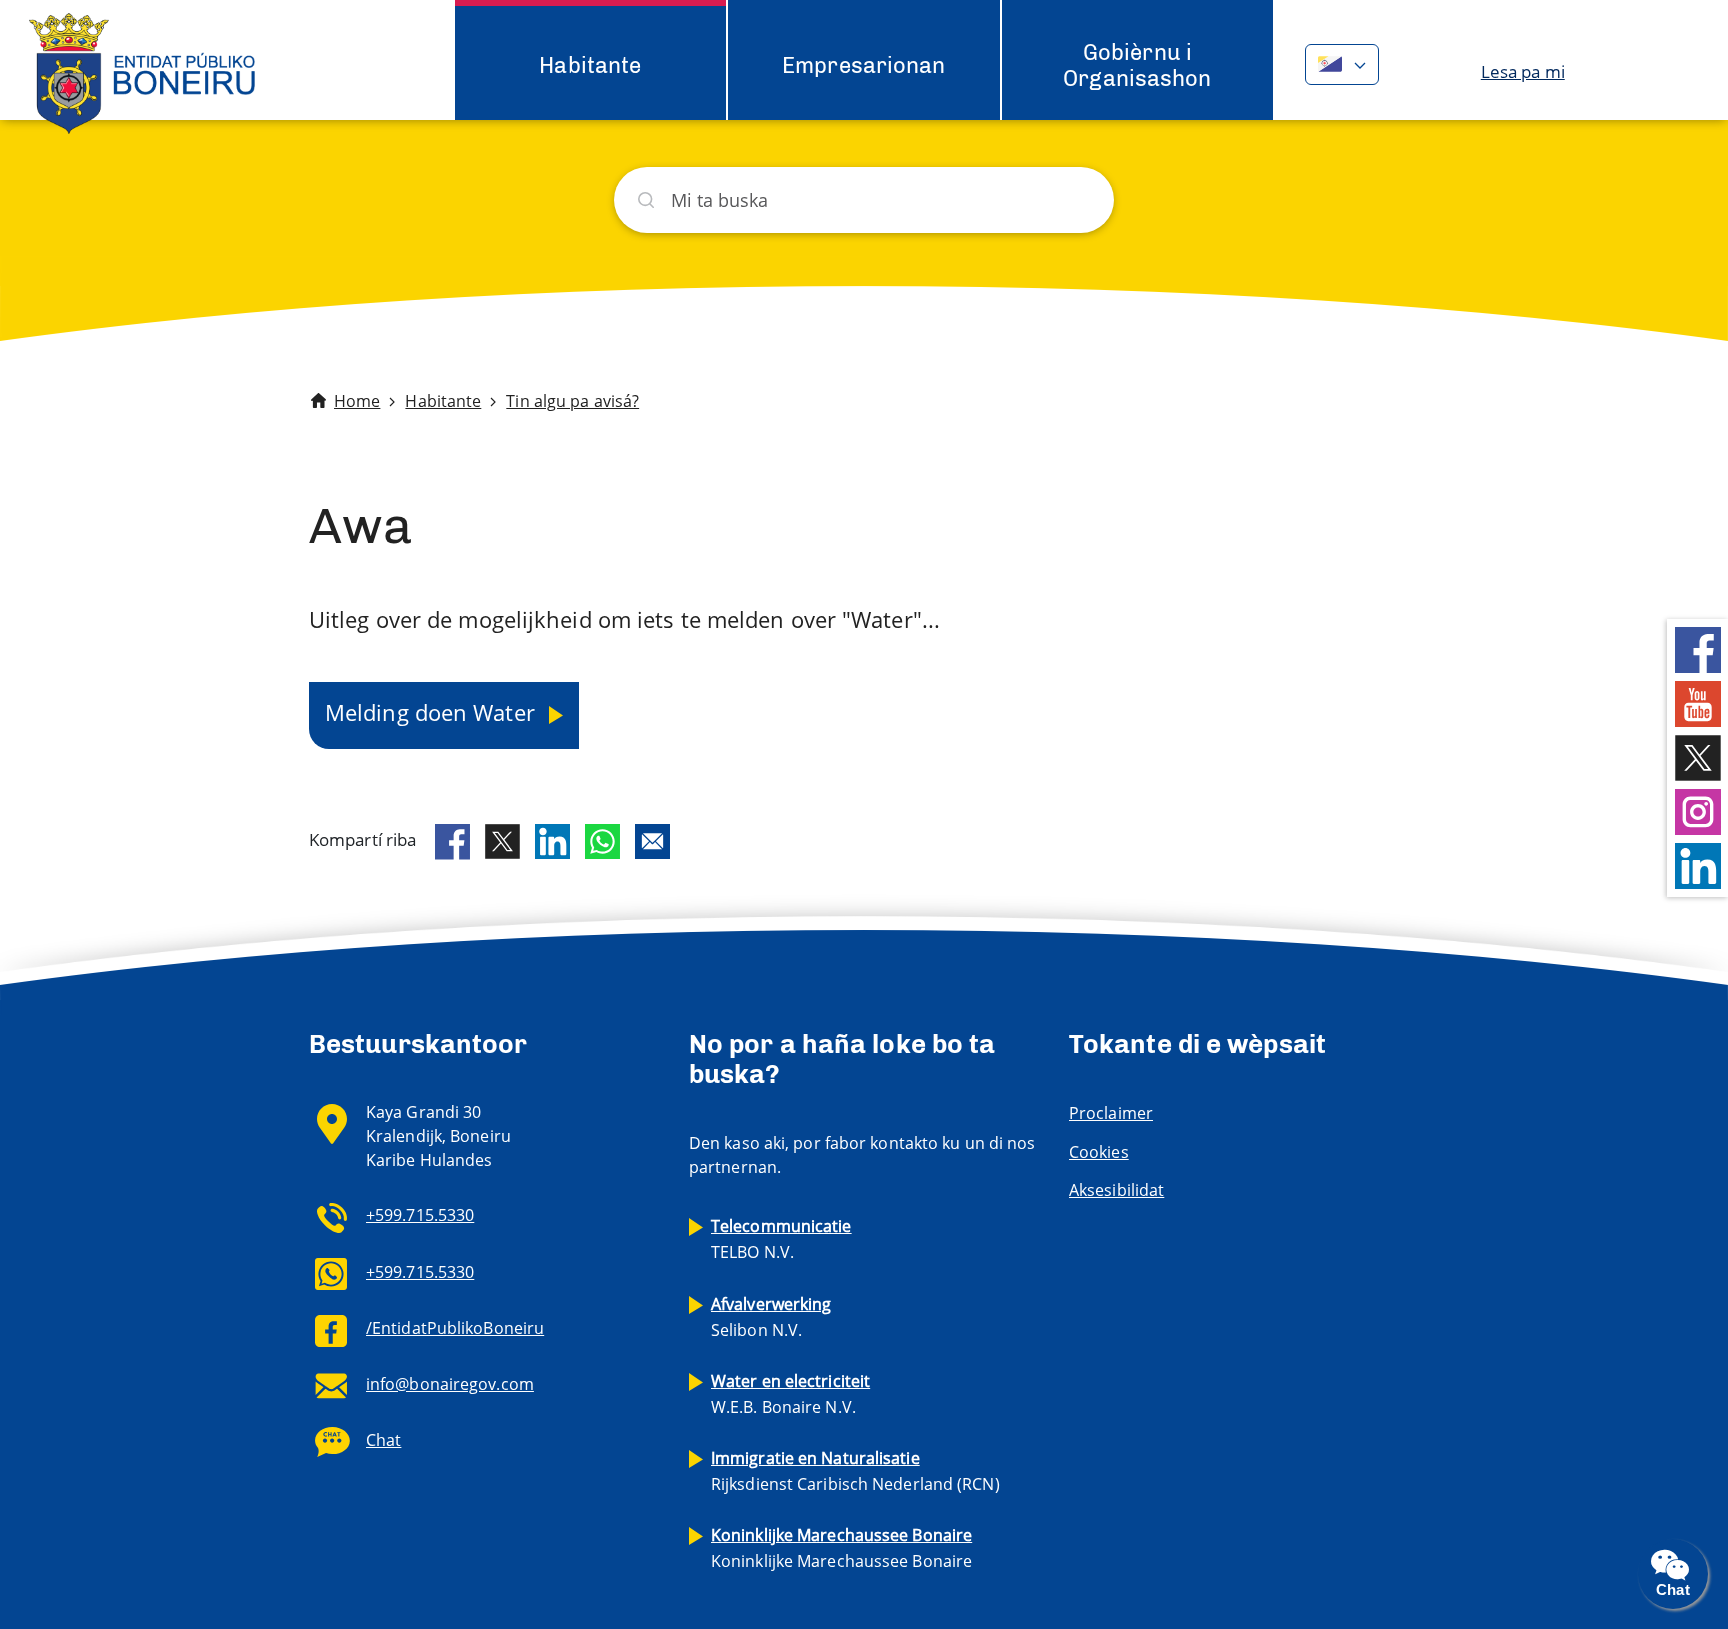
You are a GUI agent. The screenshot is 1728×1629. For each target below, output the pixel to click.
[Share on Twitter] (502, 841)
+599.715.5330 (420, 1215)
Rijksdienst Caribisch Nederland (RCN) (855, 1471)
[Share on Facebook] (452, 842)
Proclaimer (1111, 1113)
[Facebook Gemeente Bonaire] (1698, 648)
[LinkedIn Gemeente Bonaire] (1698, 864)
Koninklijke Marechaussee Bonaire (841, 1548)
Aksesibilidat (1116, 1190)
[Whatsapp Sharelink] (602, 841)
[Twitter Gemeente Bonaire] (1698, 756)
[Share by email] (652, 841)
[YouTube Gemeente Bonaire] (1698, 702)
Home (357, 401)
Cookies (1099, 1152)
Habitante (590, 65)
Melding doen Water (433, 712)
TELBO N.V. (781, 1239)
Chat (383, 1440)
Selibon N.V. (771, 1317)
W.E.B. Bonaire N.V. (790, 1394)
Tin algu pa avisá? (572, 401)
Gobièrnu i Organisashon (1137, 65)
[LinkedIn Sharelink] (552, 841)
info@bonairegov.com (450, 1384)
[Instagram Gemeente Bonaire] (1698, 810)
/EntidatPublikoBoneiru (455, 1328)
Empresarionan (863, 65)
